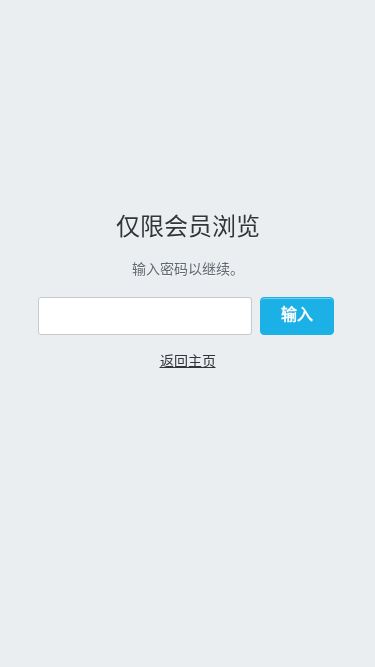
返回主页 (188, 360)
